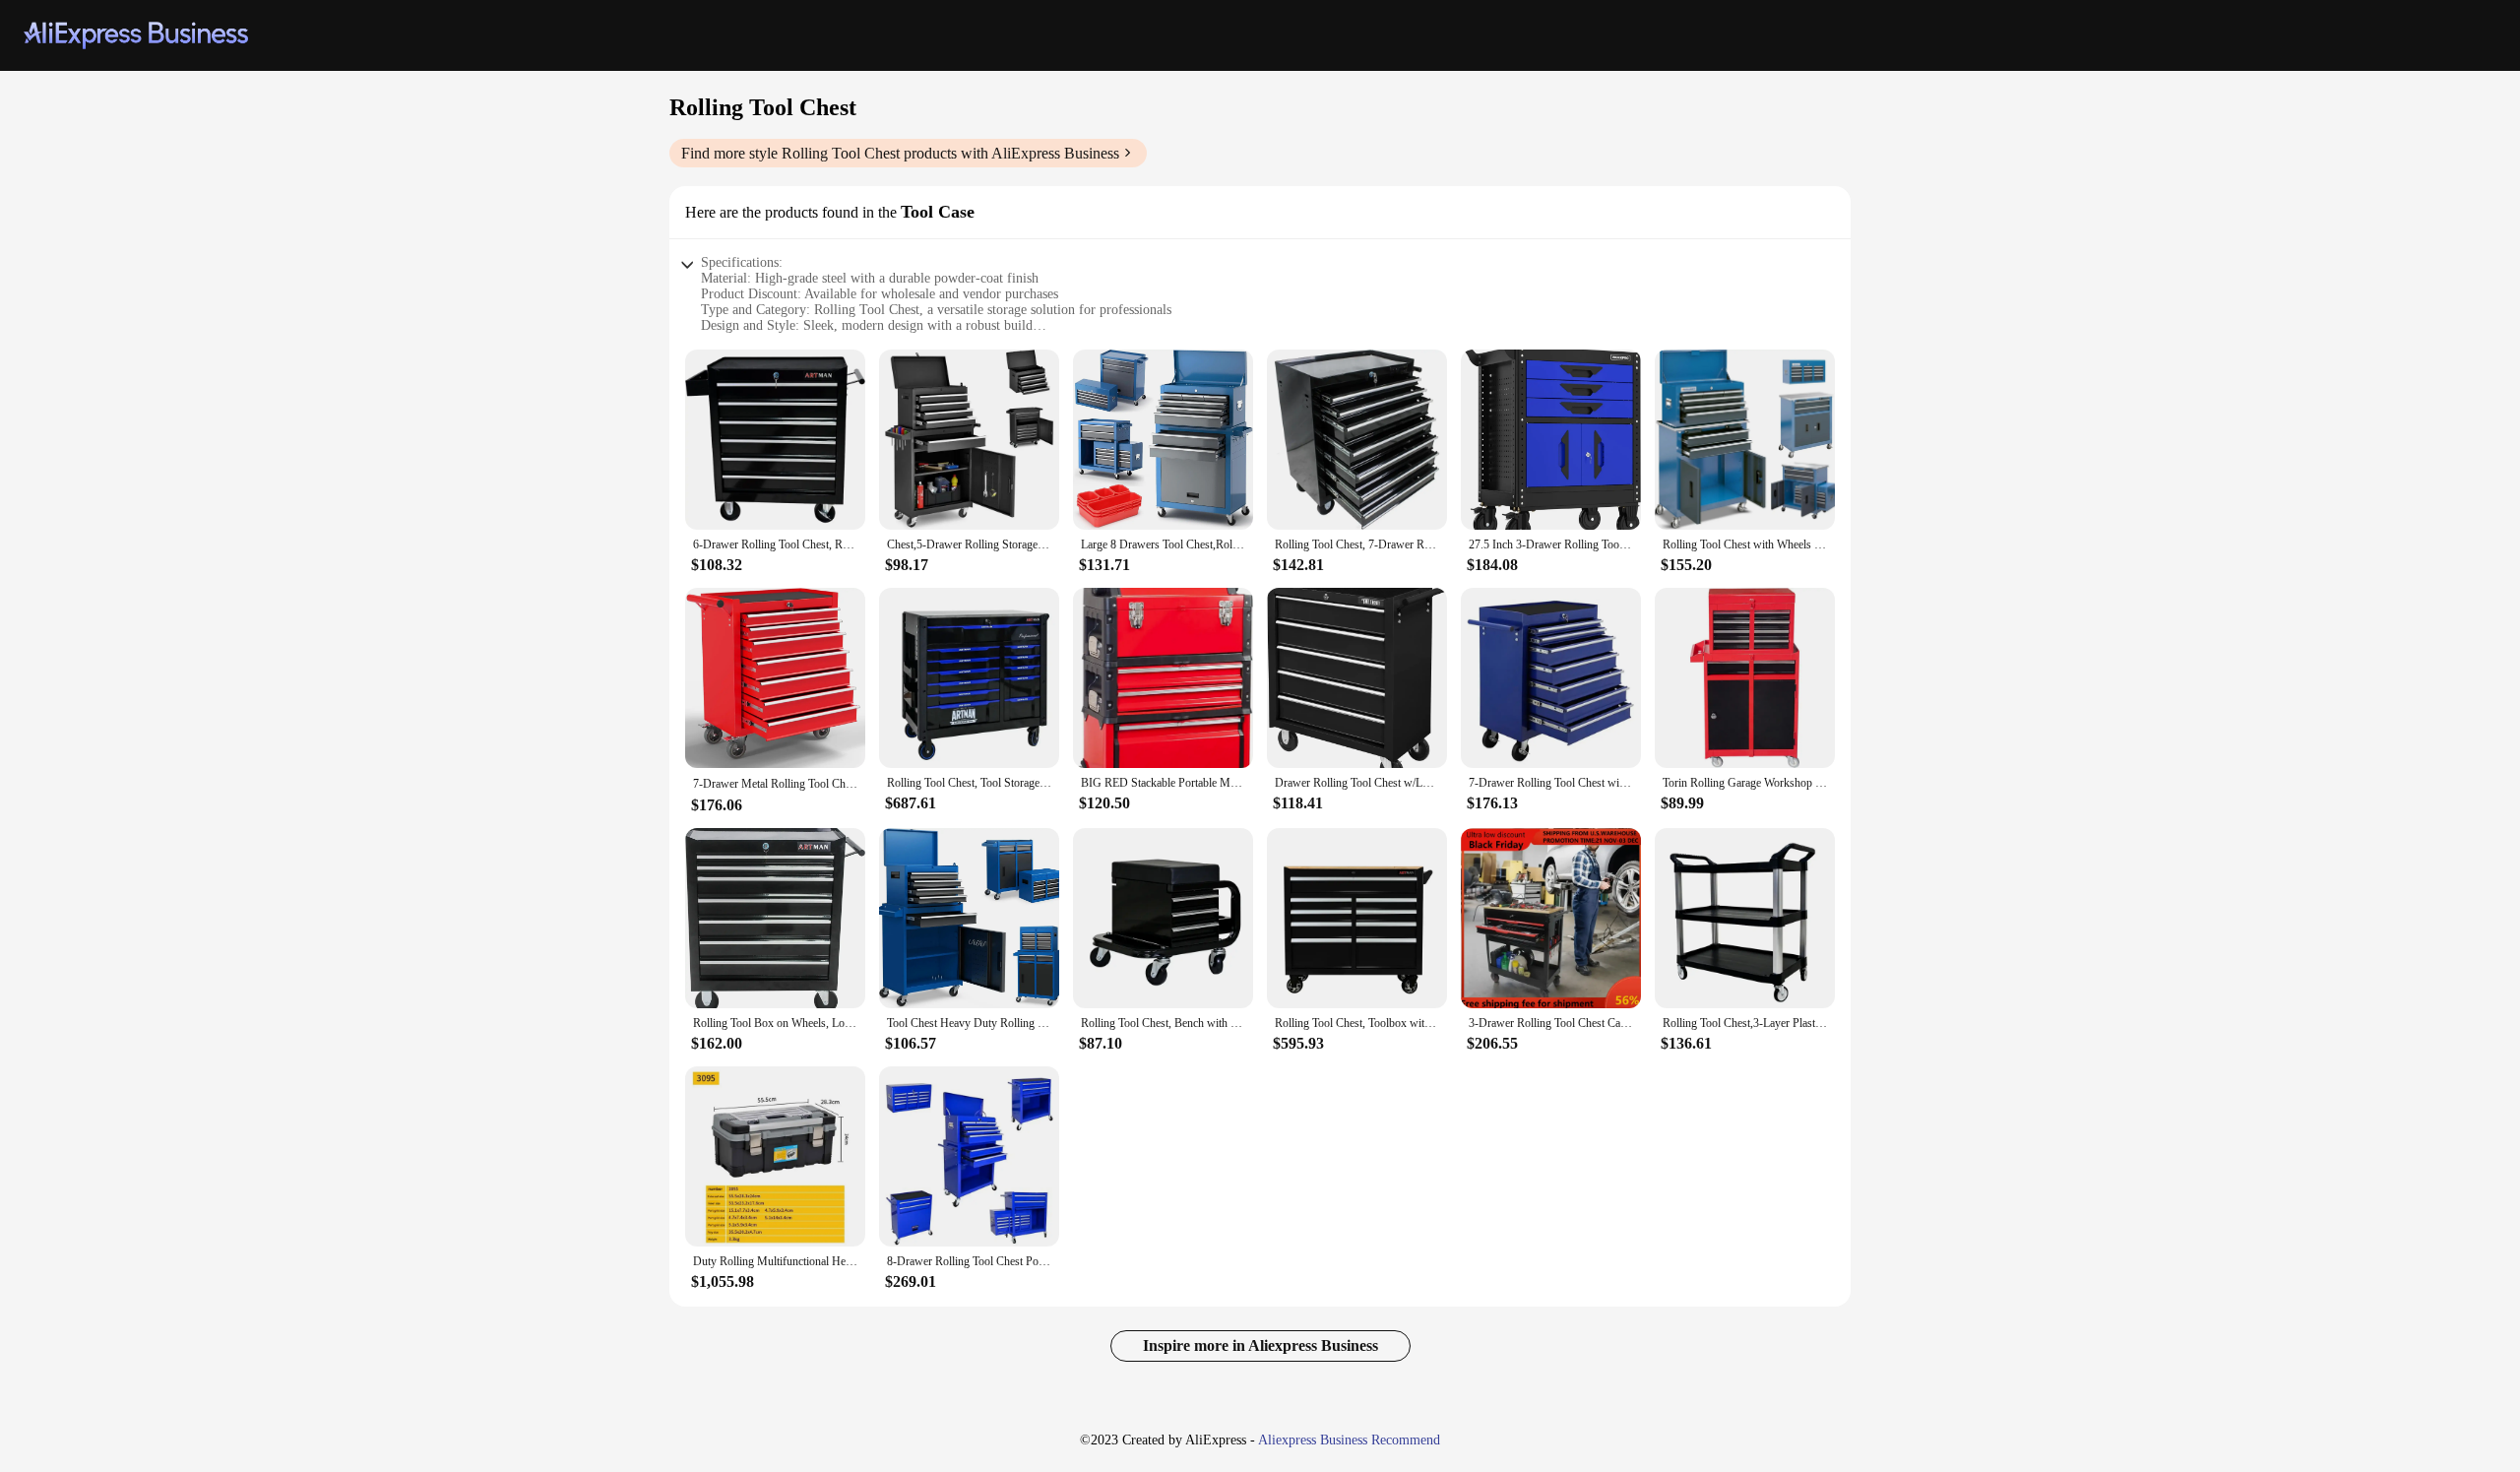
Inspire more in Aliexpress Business (1260, 1345)
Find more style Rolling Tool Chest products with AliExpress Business (900, 153)
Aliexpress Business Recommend (1349, 1440)
